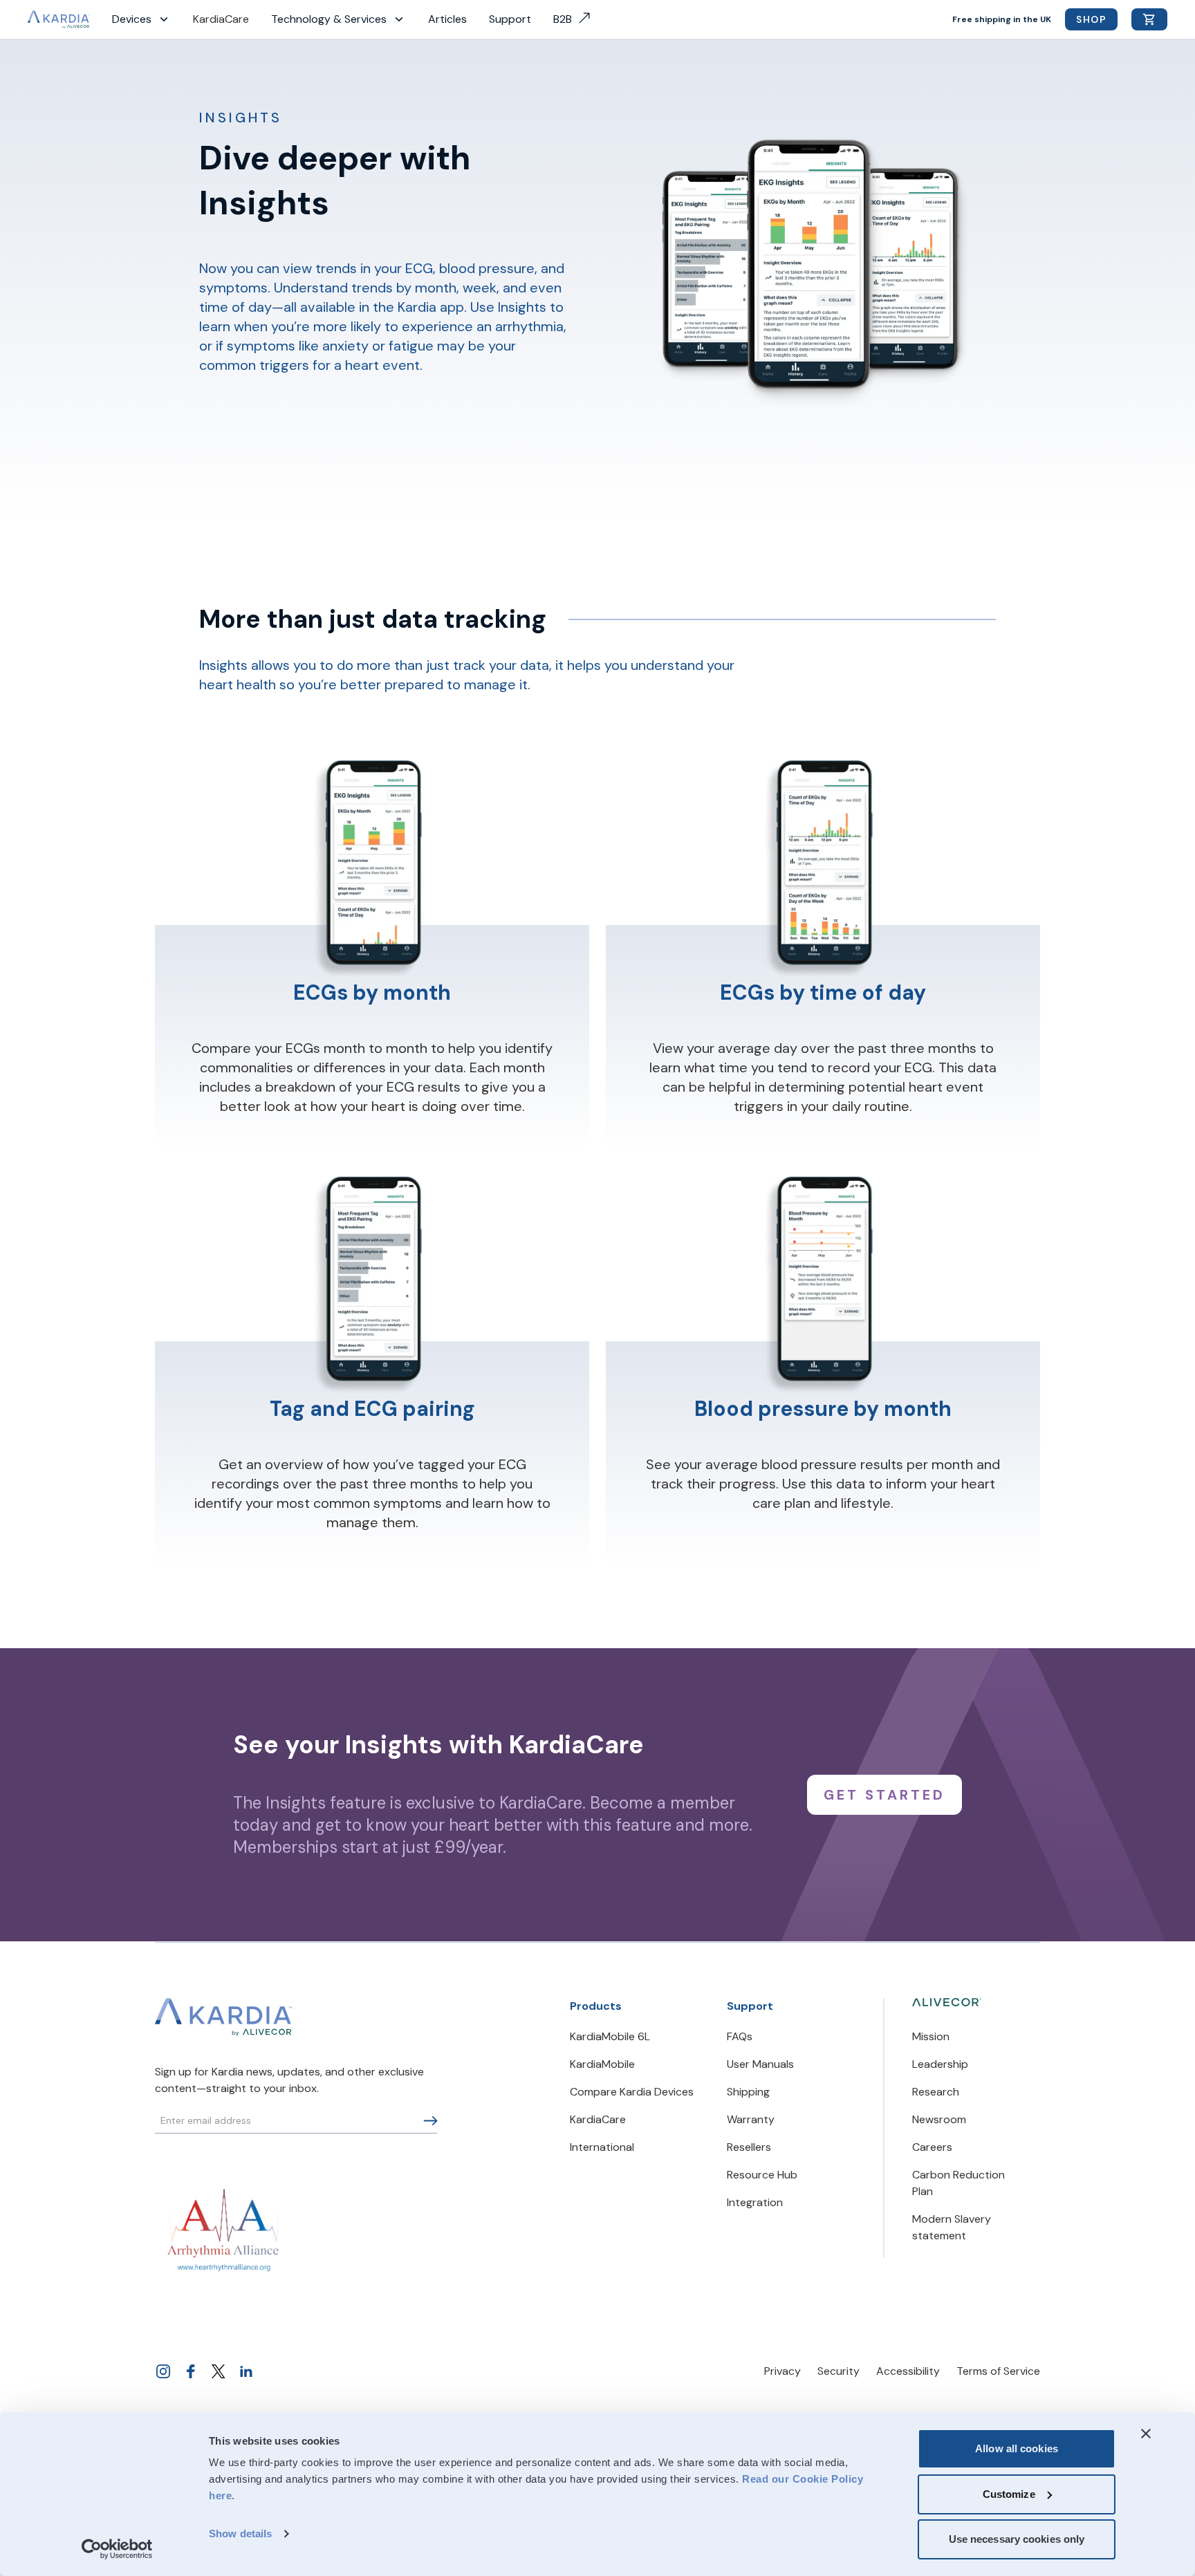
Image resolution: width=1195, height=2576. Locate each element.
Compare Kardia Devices (632, 2092)
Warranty (751, 2119)
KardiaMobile (602, 2064)
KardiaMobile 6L (610, 2036)
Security (839, 2371)
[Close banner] (1146, 2434)
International (602, 2147)
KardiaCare (221, 19)
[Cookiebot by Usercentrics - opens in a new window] (117, 2549)
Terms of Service (998, 2371)
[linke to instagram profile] (163, 2371)
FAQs (740, 2036)
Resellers (749, 2147)
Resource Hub (762, 2175)
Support (510, 19)
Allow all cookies (1017, 2448)
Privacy (782, 2371)
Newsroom (939, 2119)
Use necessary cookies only (1017, 2539)
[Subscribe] (430, 2121)
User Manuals (760, 2064)
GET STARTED (884, 1795)
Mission (931, 2036)
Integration (755, 2202)
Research (936, 2092)
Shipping (748, 2092)
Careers (932, 2147)
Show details (240, 2533)
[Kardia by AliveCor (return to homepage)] (224, 2017)
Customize (1009, 2494)
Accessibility (908, 2371)
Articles (447, 19)
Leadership (940, 2064)
